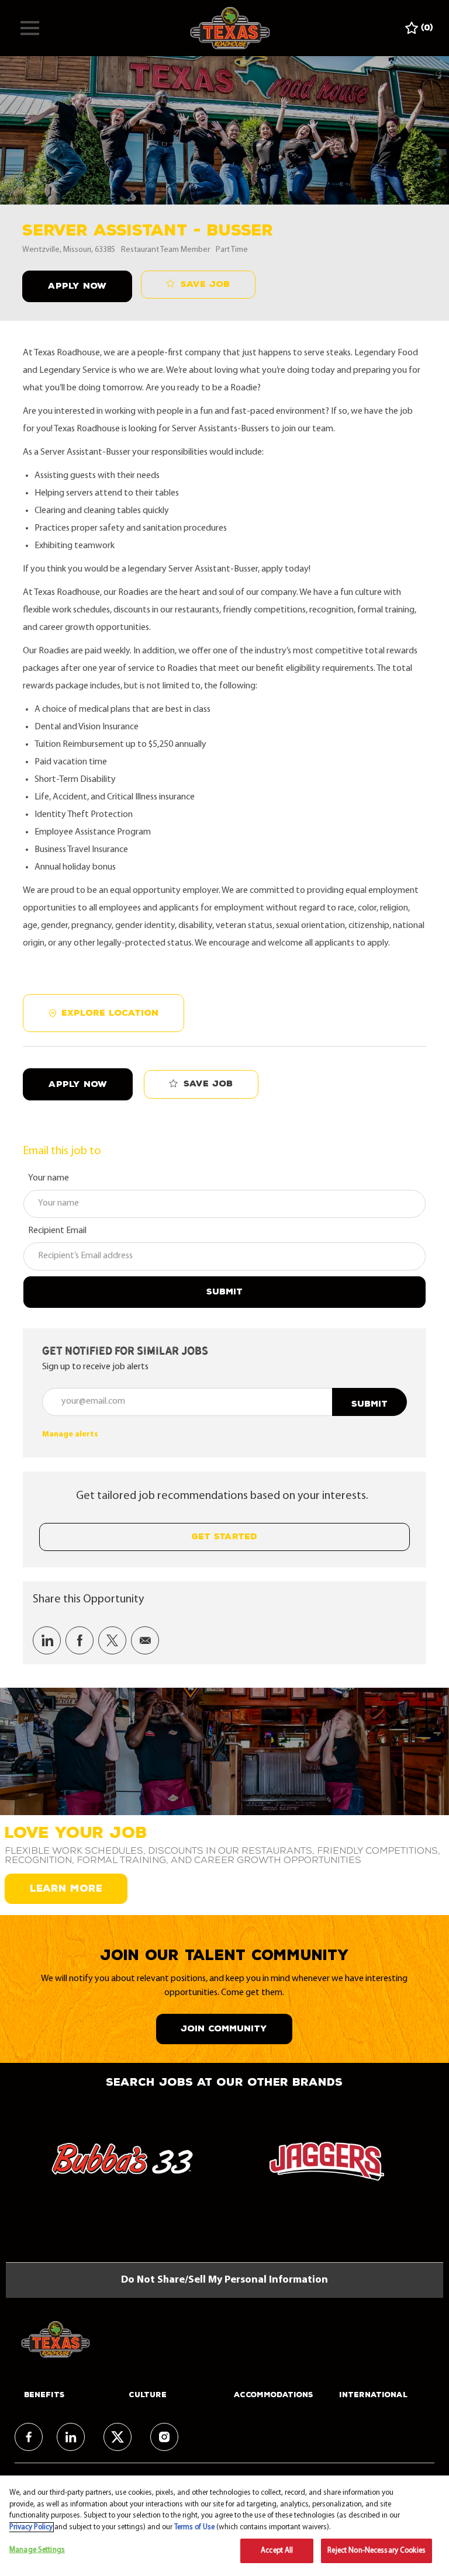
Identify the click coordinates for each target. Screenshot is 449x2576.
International (373, 2395)
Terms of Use (194, 2527)
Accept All (277, 2551)
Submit (224, 1292)
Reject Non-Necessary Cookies (377, 2551)
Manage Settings (37, 2550)
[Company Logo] (230, 28)
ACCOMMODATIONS (274, 2395)
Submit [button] (369, 1404)
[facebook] (29, 2437)
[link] (70, 1434)
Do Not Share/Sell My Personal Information (224, 2280)
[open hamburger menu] (30, 28)
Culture (148, 2395)
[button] (77, 287)
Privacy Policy (31, 2527)
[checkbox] (198, 285)
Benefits (44, 2395)
